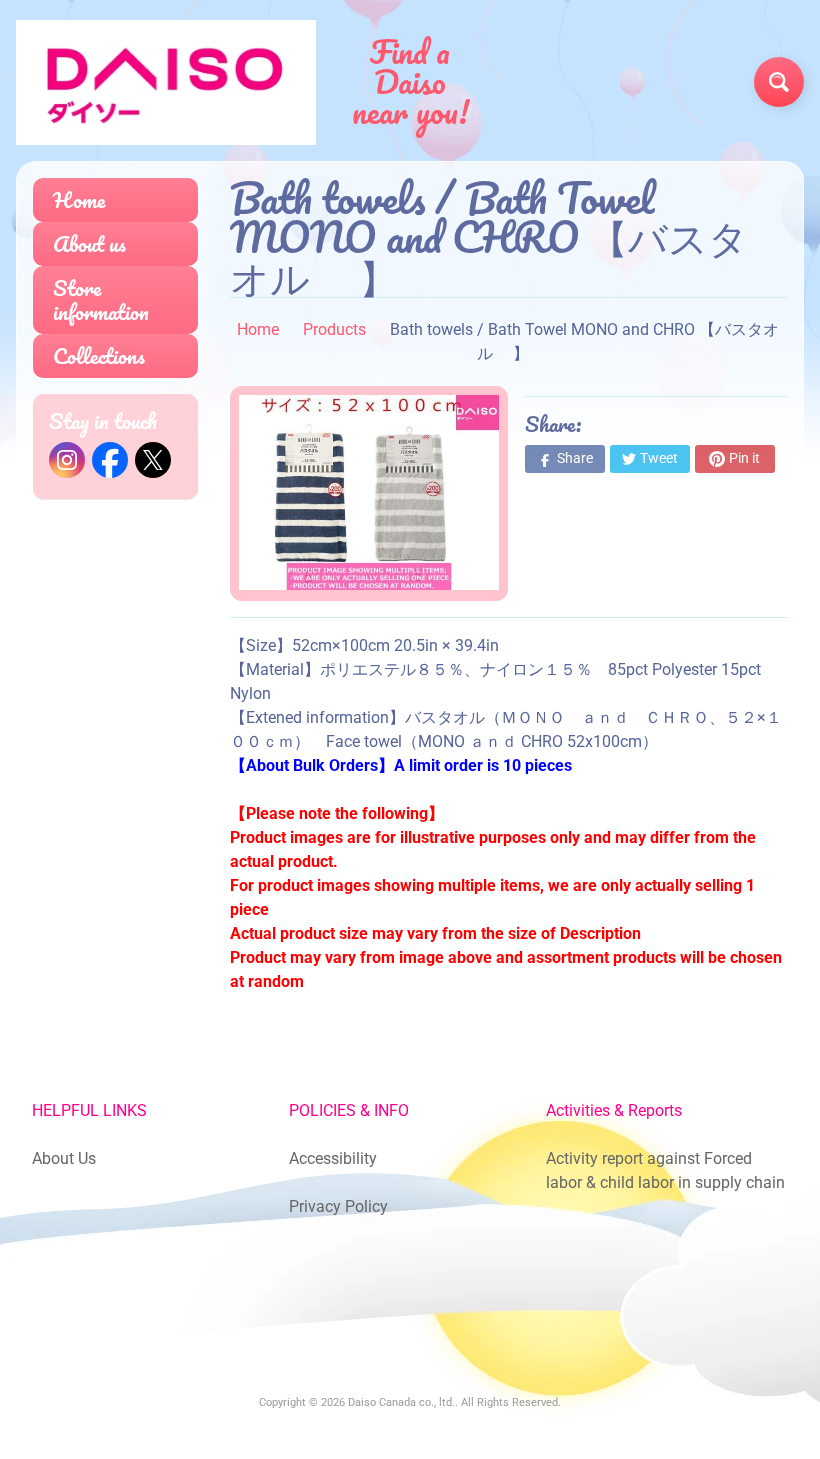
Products (334, 329)
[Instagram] (67, 460)
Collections (99, 355)
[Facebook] (110, 460)
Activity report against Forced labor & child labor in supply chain (665, 1170)
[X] (153, 460)
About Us (64, 1158)
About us (89, 243)
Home (79, 199)
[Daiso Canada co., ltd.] (166, 82)
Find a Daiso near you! (410, 82)
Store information (101, 299)
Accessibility (333, 1158)
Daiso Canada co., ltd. (401, 1402)
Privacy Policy (338, 1206)
